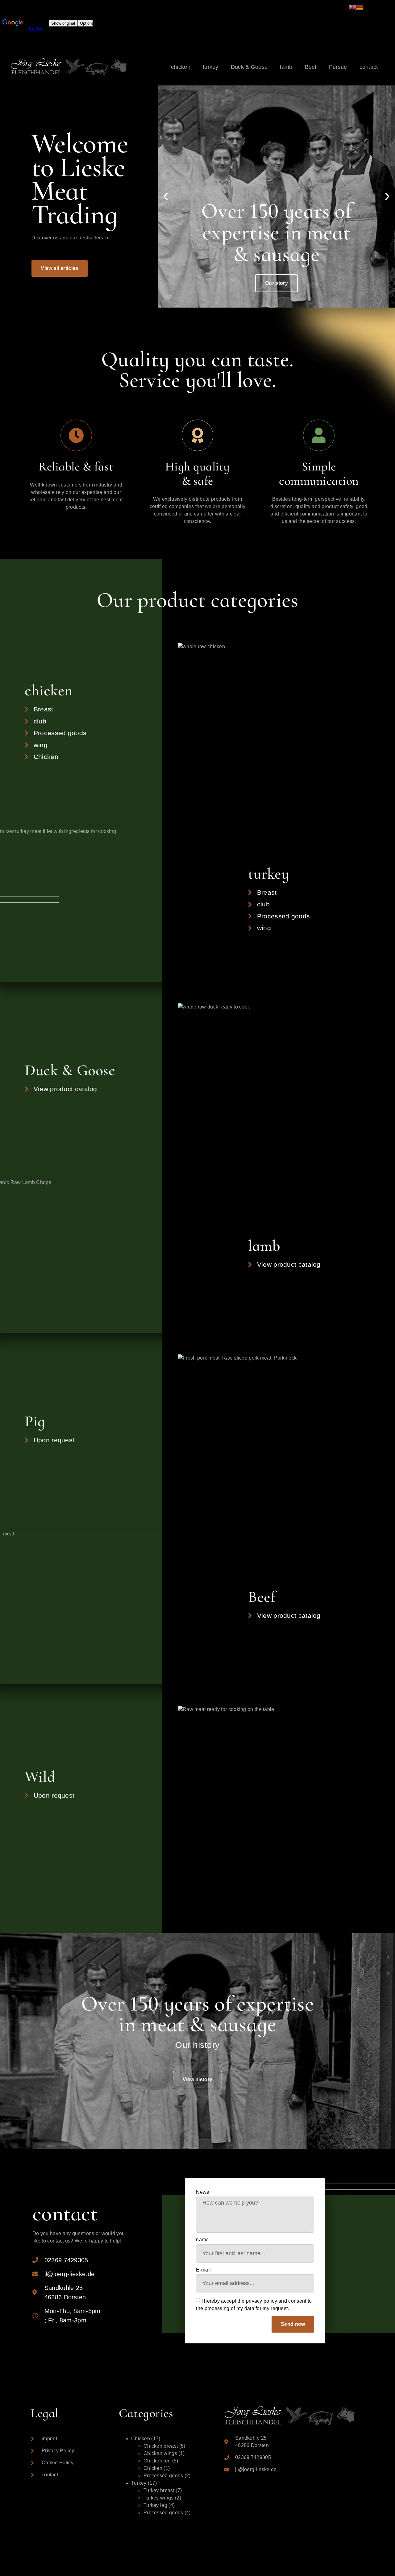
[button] (59, 268)
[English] (352, 7)
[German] (360, 7)
